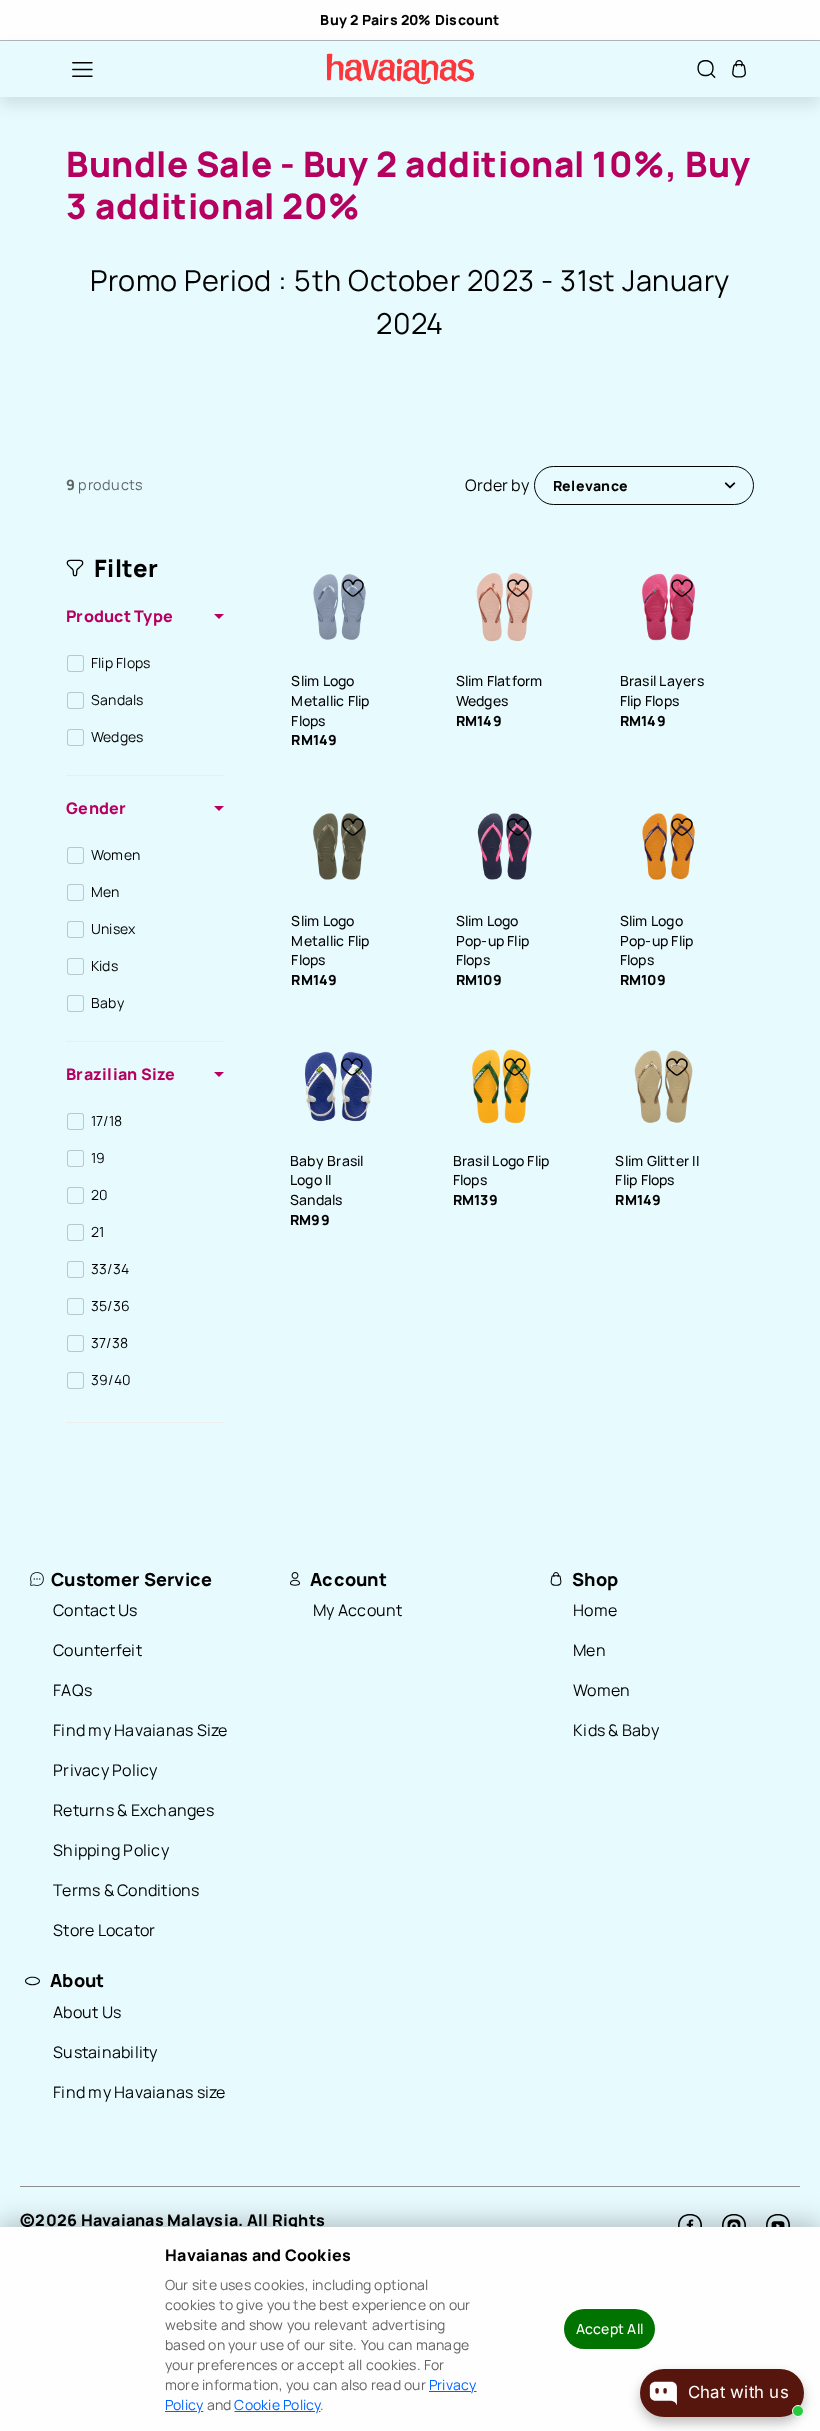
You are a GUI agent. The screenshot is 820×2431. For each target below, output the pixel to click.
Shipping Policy (111, 1850)
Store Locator (104, 1930)
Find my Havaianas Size (140, 1730)
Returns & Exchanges (133, 1810)
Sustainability (105, 2052)
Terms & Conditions (126, 1890)
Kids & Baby (616, 1730)
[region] (410, 20)
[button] (72, 69)
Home (595, 1610)
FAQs (72, 1690)
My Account (358, 1610)
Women (601, 1690)
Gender (96, 808)
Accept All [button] (609, 2328)
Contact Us (95, 1610)
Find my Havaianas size (139, 2092)
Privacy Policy (105, 1770)
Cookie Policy (277, 2404)
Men (589, 1650)
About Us (87, 2012)
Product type (119, 616)
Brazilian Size (121, 1074)
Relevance (590, 485)
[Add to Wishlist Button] (353, 588)
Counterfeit (97, 1650)
